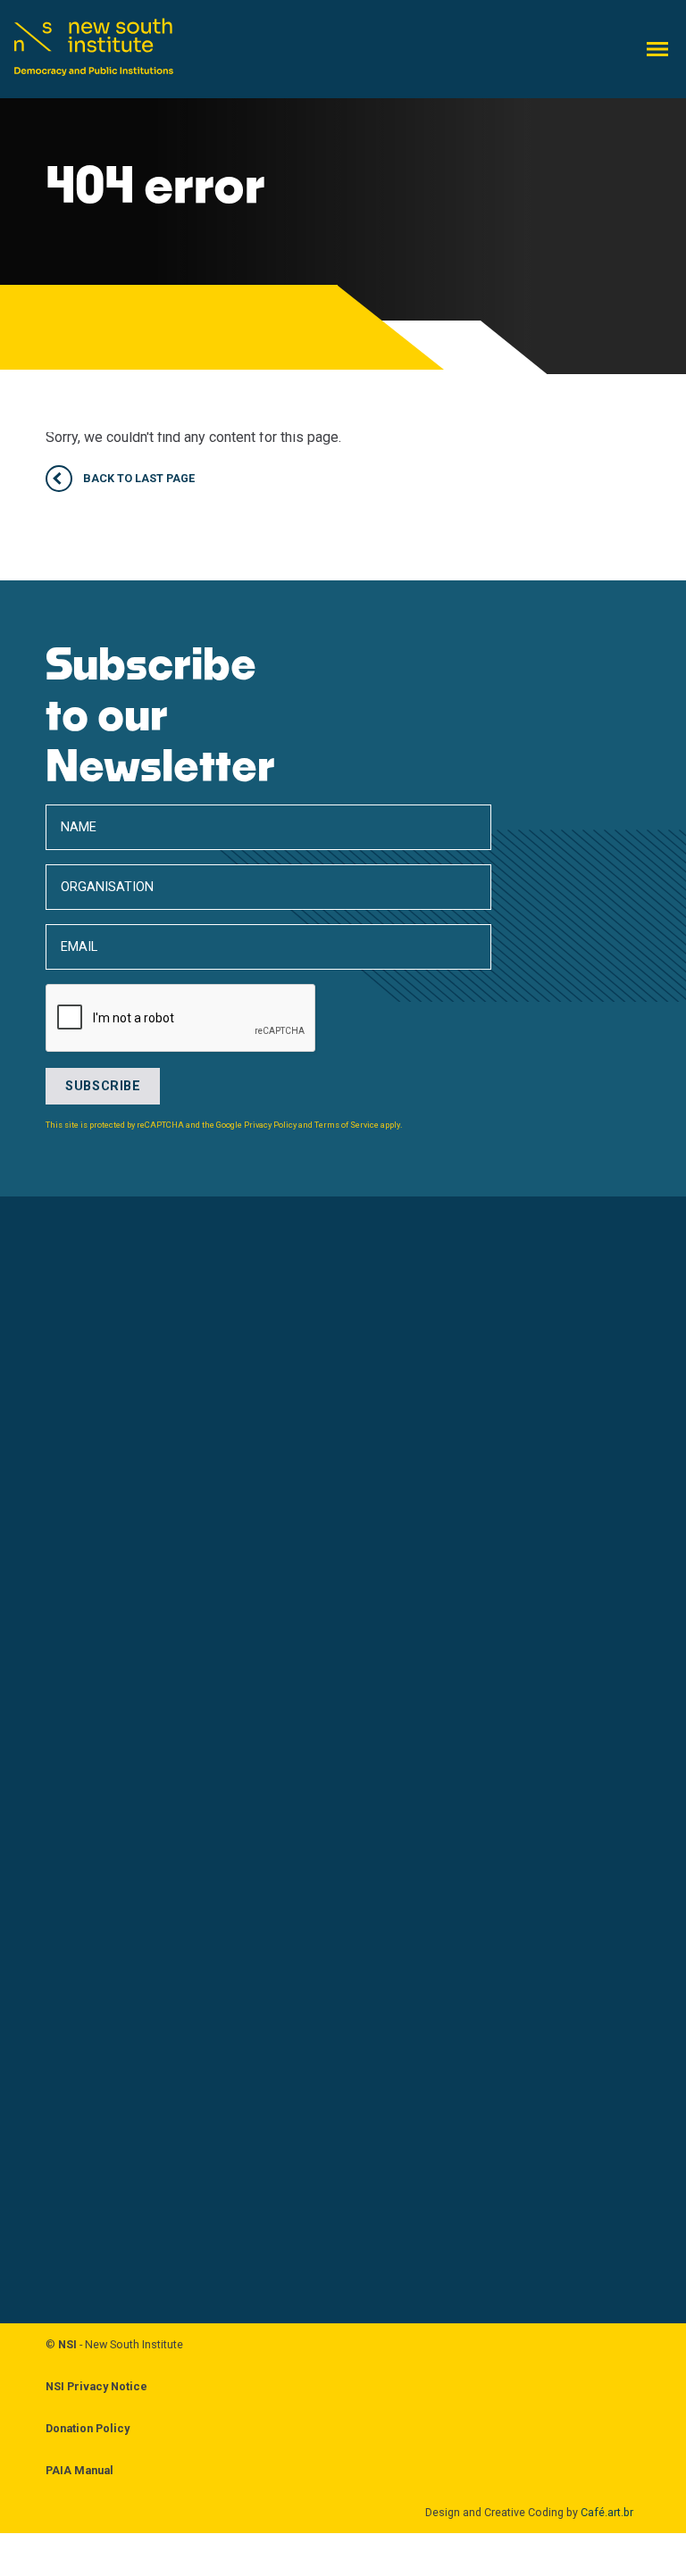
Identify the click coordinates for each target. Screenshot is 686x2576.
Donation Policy (88, 2428)
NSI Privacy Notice (96, 2386)
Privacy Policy (270, 1125)
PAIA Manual (79, 2470)
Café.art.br (607, 2512)
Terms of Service (347, 1125)
